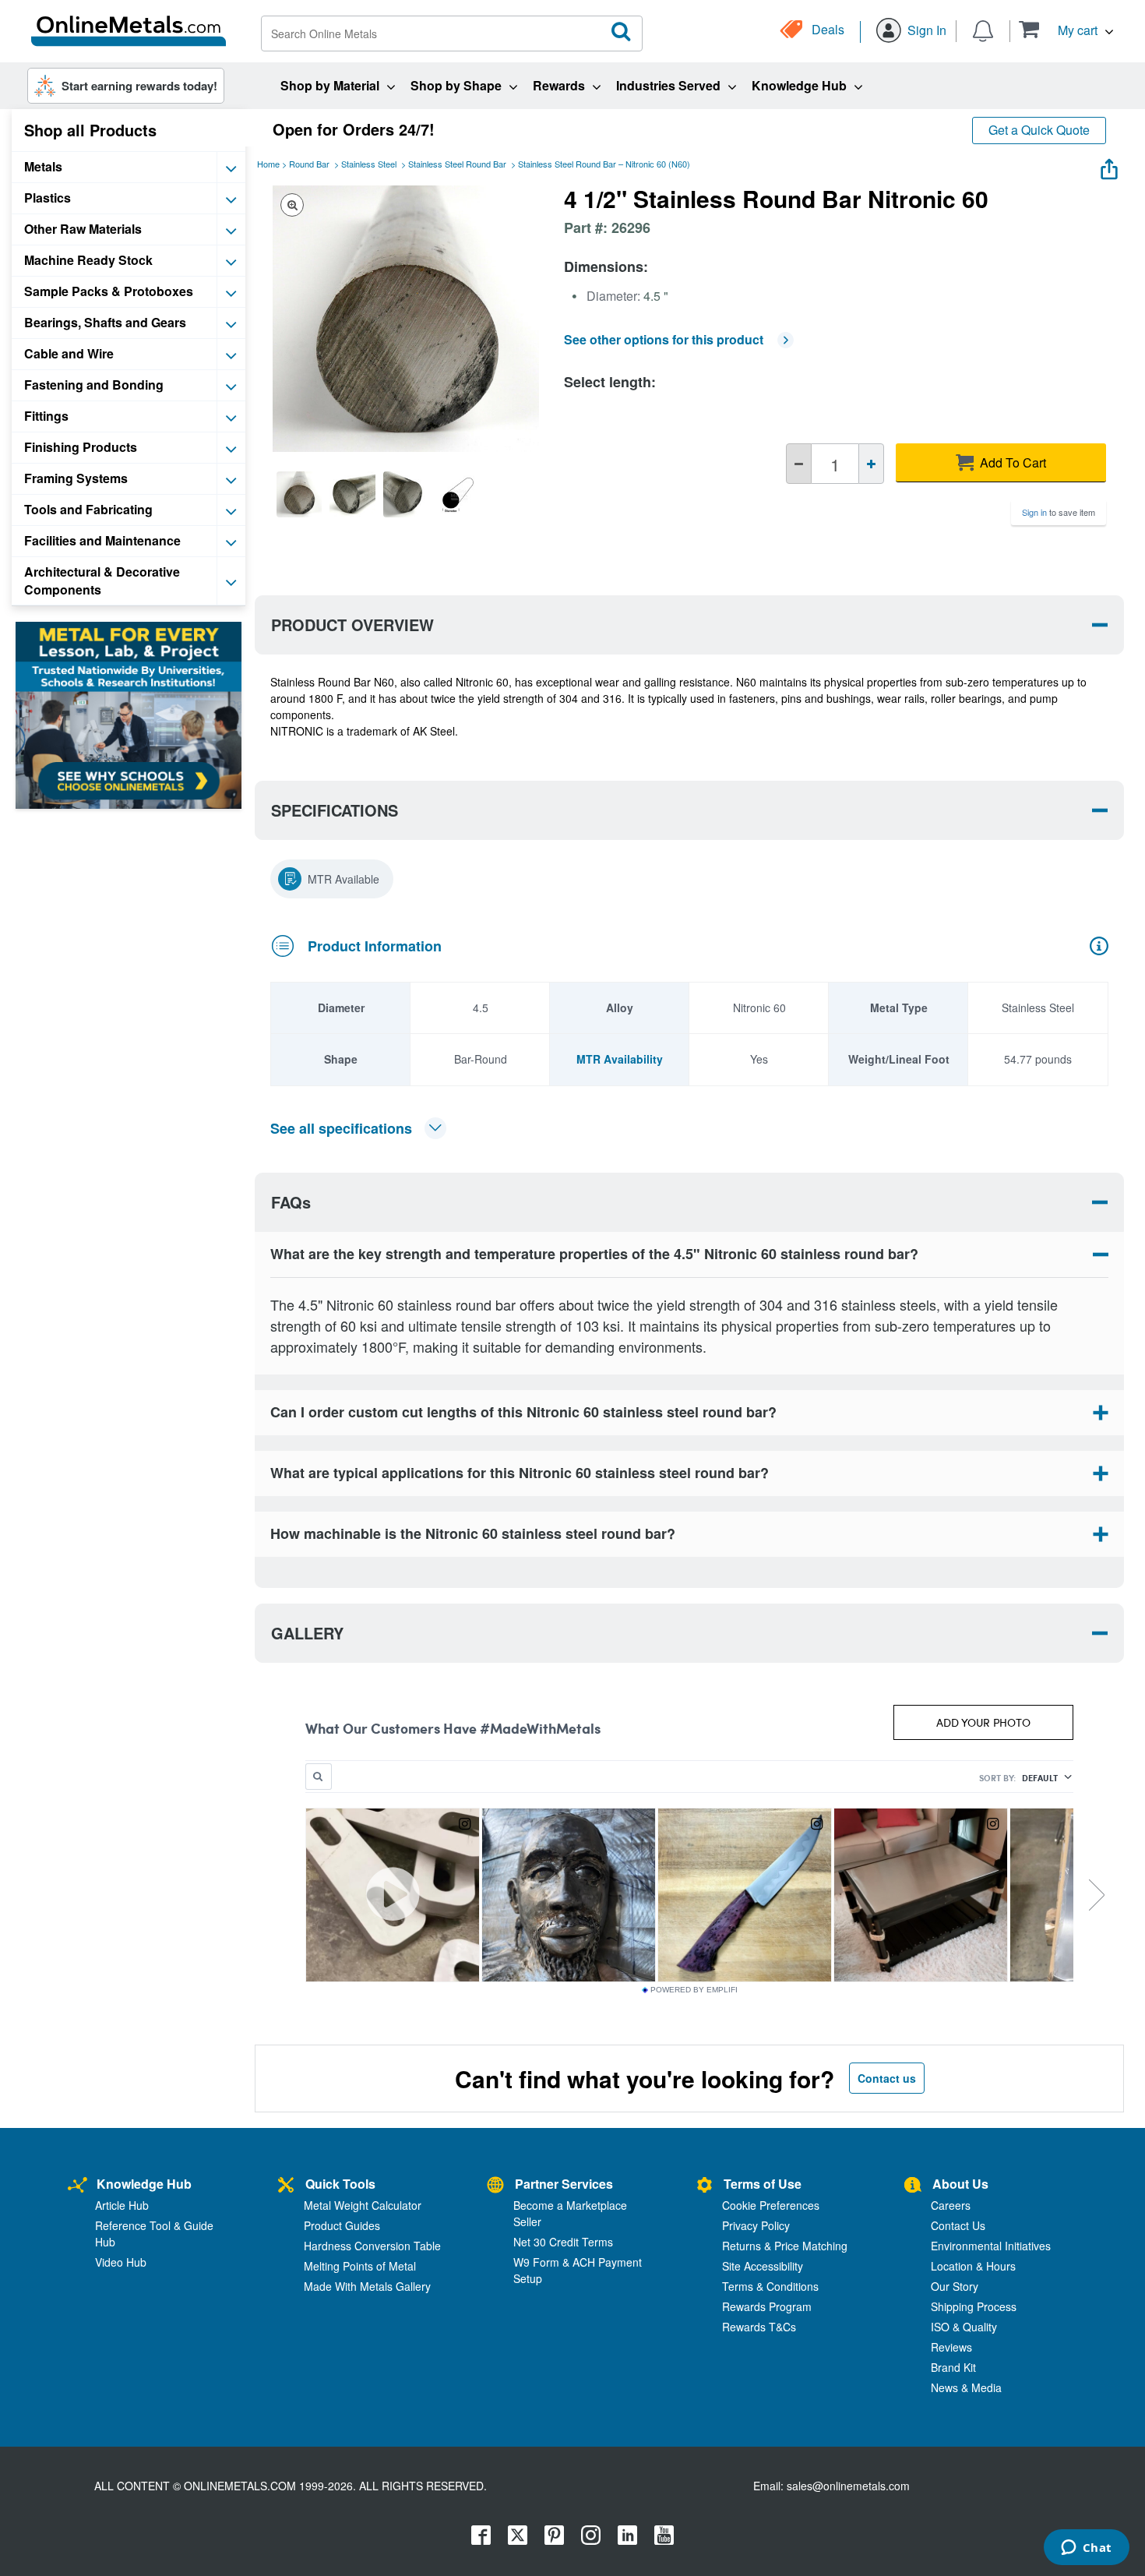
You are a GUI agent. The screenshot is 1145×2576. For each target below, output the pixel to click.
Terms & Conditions (770, 2286)
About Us (960, 2184)
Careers (951, 2205)
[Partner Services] (495, 2186)
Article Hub (122, 2205)
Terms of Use (763, 2184)
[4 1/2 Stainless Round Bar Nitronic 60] (299, 494)
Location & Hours (973, 2266)
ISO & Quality (964, 2327)
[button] (1066, 29)
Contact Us (958, 2225)
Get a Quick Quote (1039, 130)
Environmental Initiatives (991, 2246)
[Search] (622, 32)
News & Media (966, 2387)
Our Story (955, 2286)
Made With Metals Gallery (367, 2286)
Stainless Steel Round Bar (457, 164)
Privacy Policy (756, 2225)
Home (268, 164)
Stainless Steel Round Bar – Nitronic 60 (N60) (604, 164)
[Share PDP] (1109, 166)
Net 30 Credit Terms (563, 2242)
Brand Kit (953, 2367)
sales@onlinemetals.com (848, 2486)
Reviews (951, 2347)
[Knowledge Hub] (78, 2186)
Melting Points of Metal (360, 2266)
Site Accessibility (763, 2266)
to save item (1059, 512)
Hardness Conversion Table (372, 2246)
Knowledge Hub (144, 2184)
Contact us (887, 2078)
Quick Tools (340, 2184)
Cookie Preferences (771, 2205)
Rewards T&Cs (759, 2327)
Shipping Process (974, 2306)
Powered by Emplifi (694, 1990)
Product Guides (342, 2225)
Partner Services (564, 2184)
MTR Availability (620, 1059)
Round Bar (309, 164)
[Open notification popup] (983, 30)
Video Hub (121, 2262)
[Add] (871, 464)
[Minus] (799, 464)
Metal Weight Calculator (363, 2205)
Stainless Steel (369, 164)
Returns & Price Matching (785, 2246)
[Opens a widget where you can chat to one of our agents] (1086, 2549)
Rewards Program (767, 2306)
